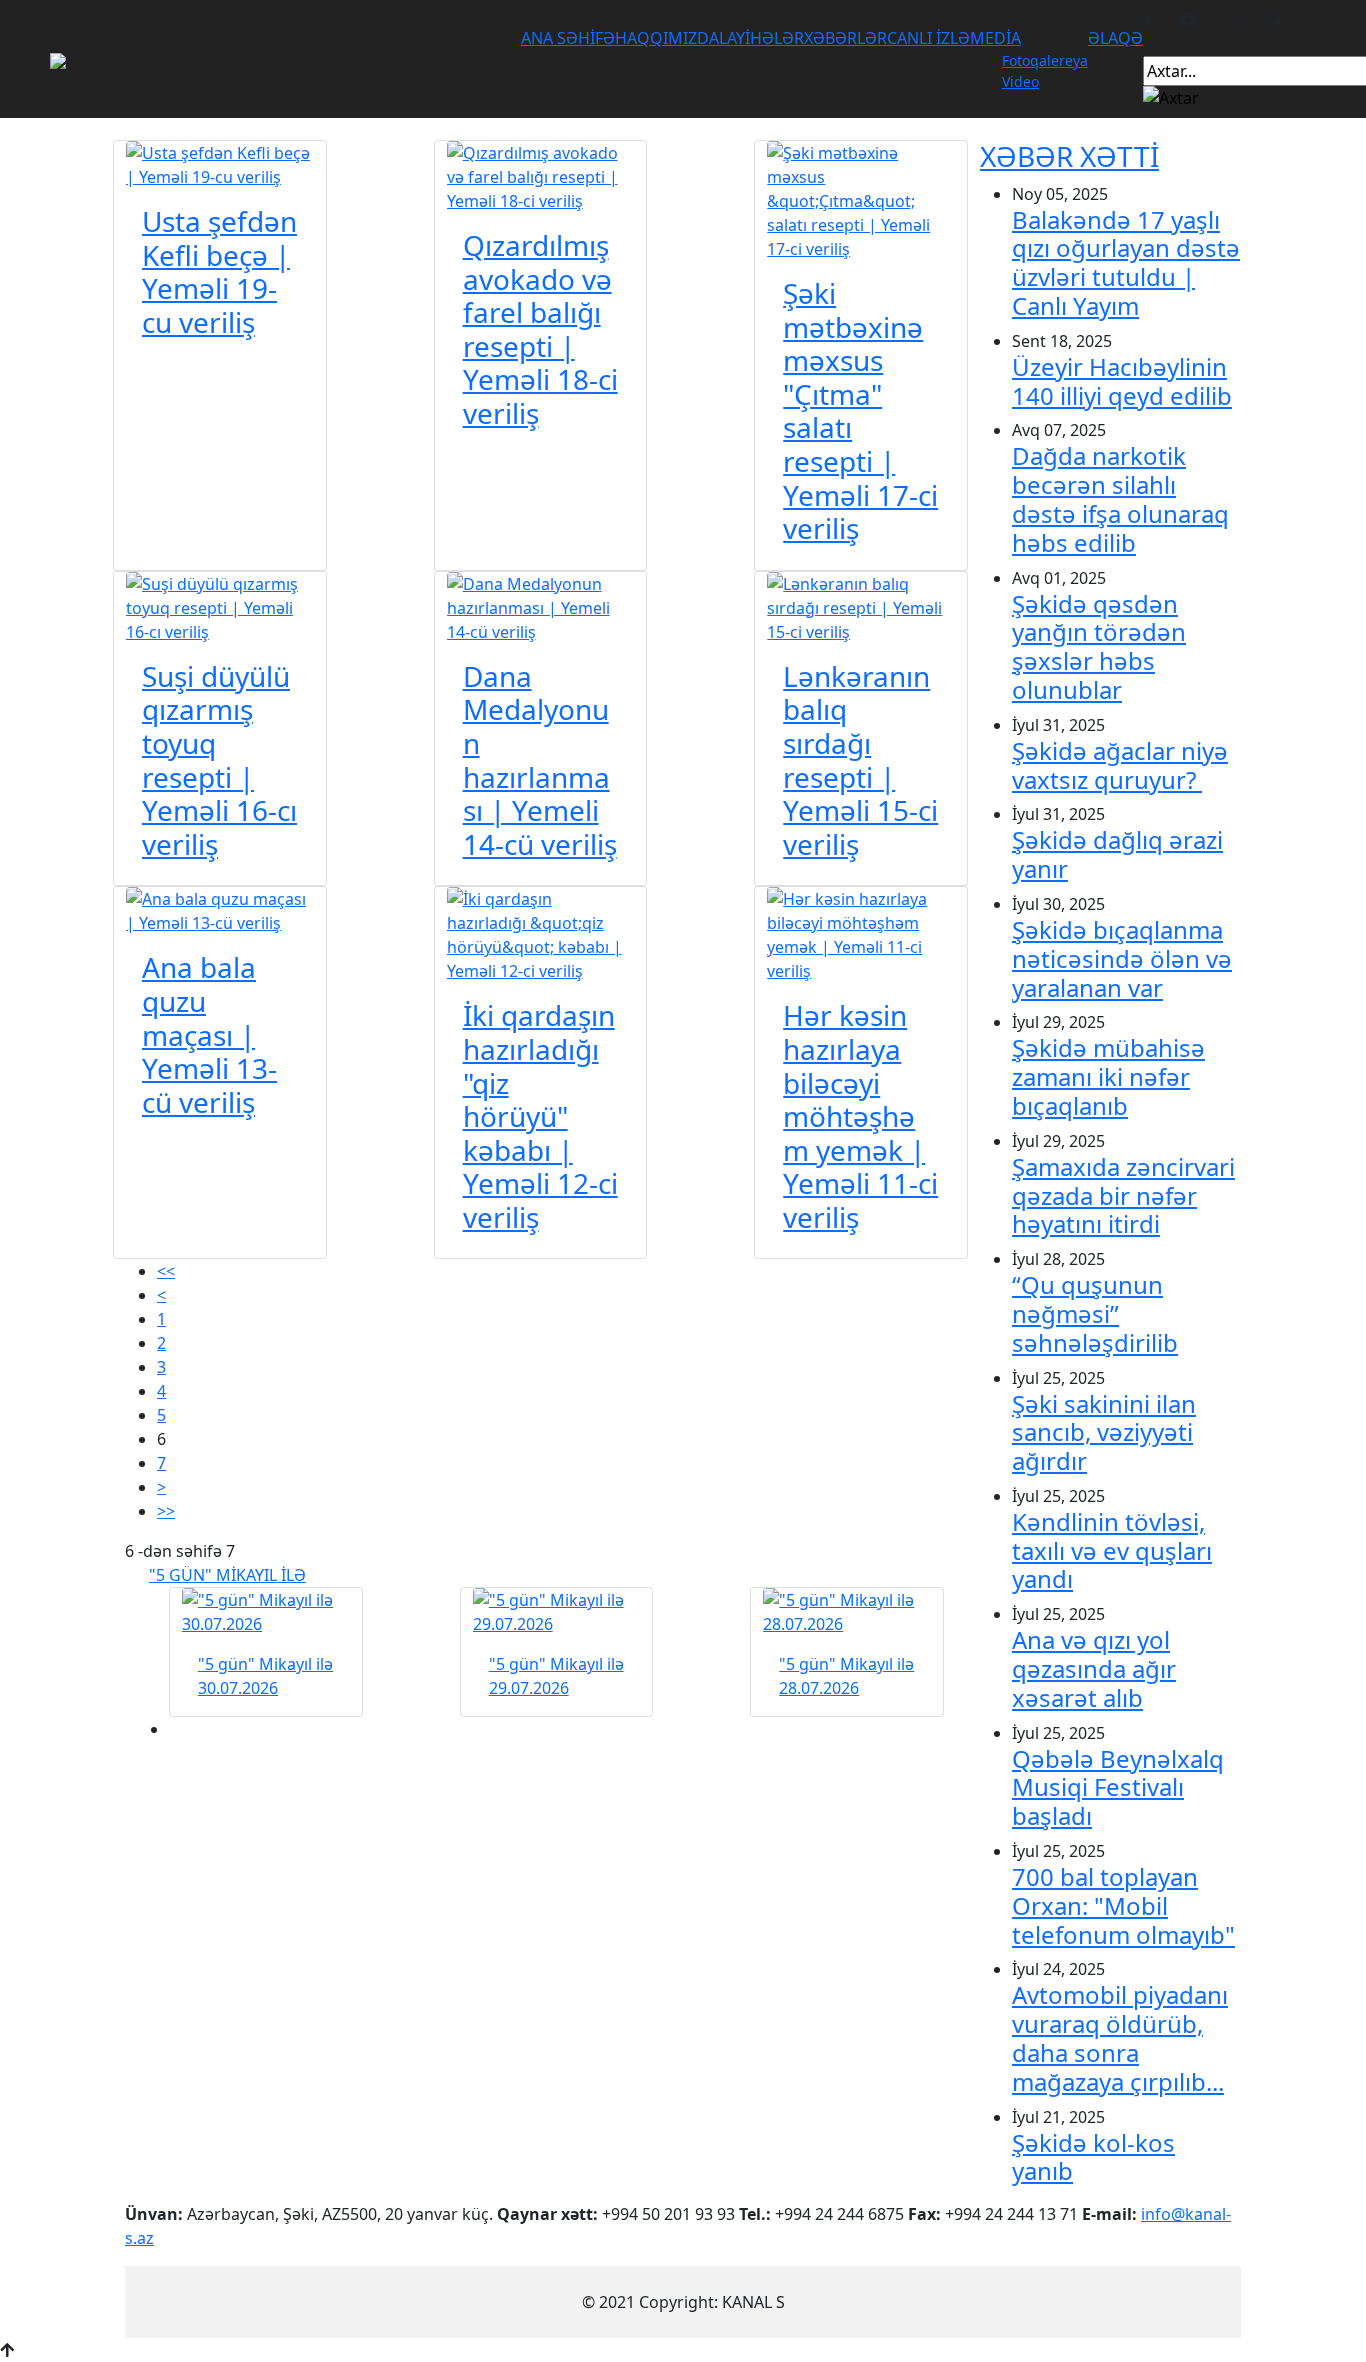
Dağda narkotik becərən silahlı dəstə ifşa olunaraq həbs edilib (1120, 498)
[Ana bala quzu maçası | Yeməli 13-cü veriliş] (220, 910)
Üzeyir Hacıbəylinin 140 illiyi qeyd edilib (1122, 381)
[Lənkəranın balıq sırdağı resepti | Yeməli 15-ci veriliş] (861, 606)
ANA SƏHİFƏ (568, 38)
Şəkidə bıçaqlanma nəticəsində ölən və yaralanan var (1122, 958)
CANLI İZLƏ (928, 38)
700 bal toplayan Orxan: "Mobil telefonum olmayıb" (1123, 1905)
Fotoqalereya (1045, 60)
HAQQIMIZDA (667, 38)
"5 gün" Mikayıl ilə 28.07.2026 (846, 1676)
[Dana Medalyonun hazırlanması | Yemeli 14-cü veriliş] (541, 606)
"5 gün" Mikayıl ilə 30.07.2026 (265, 1676)
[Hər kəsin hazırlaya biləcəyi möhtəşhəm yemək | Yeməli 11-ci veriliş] (861, 934)
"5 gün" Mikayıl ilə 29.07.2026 (556, 1676)
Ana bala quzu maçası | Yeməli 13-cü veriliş (209, 1034)
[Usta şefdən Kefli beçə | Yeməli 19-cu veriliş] (220, 163)
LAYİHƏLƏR (761, 38)
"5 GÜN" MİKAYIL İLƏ (227, 1575)
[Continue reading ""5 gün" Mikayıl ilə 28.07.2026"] (847, 1612)
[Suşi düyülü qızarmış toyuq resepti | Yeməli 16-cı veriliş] (220, 606)
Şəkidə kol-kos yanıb (1093, 2157)
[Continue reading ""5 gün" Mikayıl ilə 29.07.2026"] (557, 1612)
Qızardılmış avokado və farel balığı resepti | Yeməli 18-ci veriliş (540, 329)
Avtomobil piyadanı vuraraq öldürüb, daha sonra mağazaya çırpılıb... (1120, 2037)
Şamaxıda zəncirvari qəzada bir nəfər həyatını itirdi (1123, 1195)
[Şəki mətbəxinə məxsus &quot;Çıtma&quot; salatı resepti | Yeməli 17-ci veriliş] (861, 199)
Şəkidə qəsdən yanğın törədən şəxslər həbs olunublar (1099, 646)
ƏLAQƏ (1115, 38)
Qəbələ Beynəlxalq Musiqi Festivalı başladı (1118, 1787)
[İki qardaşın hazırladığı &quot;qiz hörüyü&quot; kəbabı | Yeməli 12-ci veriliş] (541, 934)
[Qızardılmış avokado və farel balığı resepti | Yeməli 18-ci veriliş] (541, 175)
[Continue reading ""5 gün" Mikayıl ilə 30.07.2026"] (266, 1612)
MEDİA (995, 38)
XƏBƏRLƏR (845, 38)
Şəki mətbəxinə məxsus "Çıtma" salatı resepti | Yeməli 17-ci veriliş (860, 410)
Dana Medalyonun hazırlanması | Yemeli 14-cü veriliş (540, 760)
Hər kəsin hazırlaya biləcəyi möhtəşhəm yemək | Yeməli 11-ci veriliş (860, 1116)
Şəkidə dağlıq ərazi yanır (1117, 854)
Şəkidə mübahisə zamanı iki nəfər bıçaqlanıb (1108, 1076)
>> (166, 1511)
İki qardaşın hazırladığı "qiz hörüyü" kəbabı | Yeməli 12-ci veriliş (540, 1116)
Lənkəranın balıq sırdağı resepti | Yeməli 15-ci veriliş (860, 760)
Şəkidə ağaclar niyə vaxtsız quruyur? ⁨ (1120, 765)
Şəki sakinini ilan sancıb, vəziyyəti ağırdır (1104, 1432)
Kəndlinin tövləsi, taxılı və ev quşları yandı (1112, 1550)
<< (166, 1271)
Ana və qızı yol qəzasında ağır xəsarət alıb (1094, 1668)
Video (1020, 81)
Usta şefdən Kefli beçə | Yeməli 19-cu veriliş (219, 271)
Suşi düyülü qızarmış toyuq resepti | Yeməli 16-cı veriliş (219, 760)
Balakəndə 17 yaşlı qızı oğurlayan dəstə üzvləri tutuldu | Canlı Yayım (1126, 262)
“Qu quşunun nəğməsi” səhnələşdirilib (1095, 1313)
